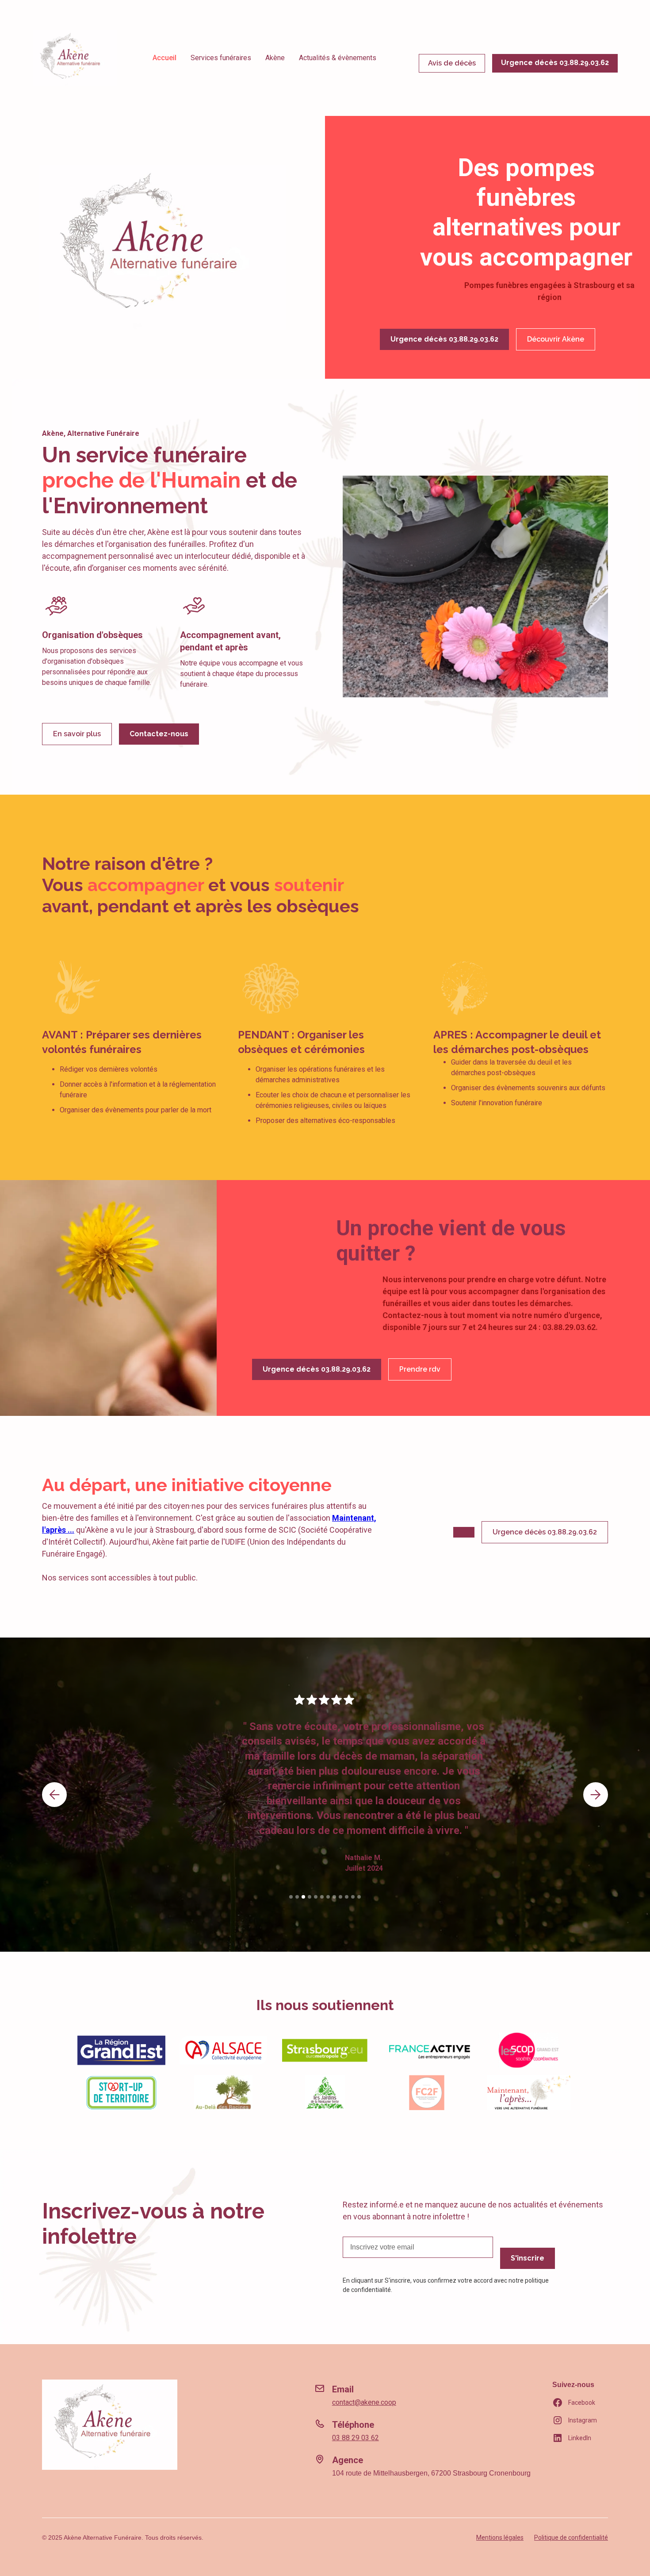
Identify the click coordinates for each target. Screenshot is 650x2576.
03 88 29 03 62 (356, 2438)
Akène (275, 58)
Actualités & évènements (338, 58)
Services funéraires (221, 58)
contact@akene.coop (364, 2402)
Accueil (164, 58)
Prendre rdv (420, 1369)
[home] (75, 58)
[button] (54, 1795)
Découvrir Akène (556, 339)
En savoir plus (77, 734)
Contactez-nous (159, 734)
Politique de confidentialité (571, 2538)
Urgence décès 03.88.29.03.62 (555, 63)
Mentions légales (500, 2538)
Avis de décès (452, 63)
